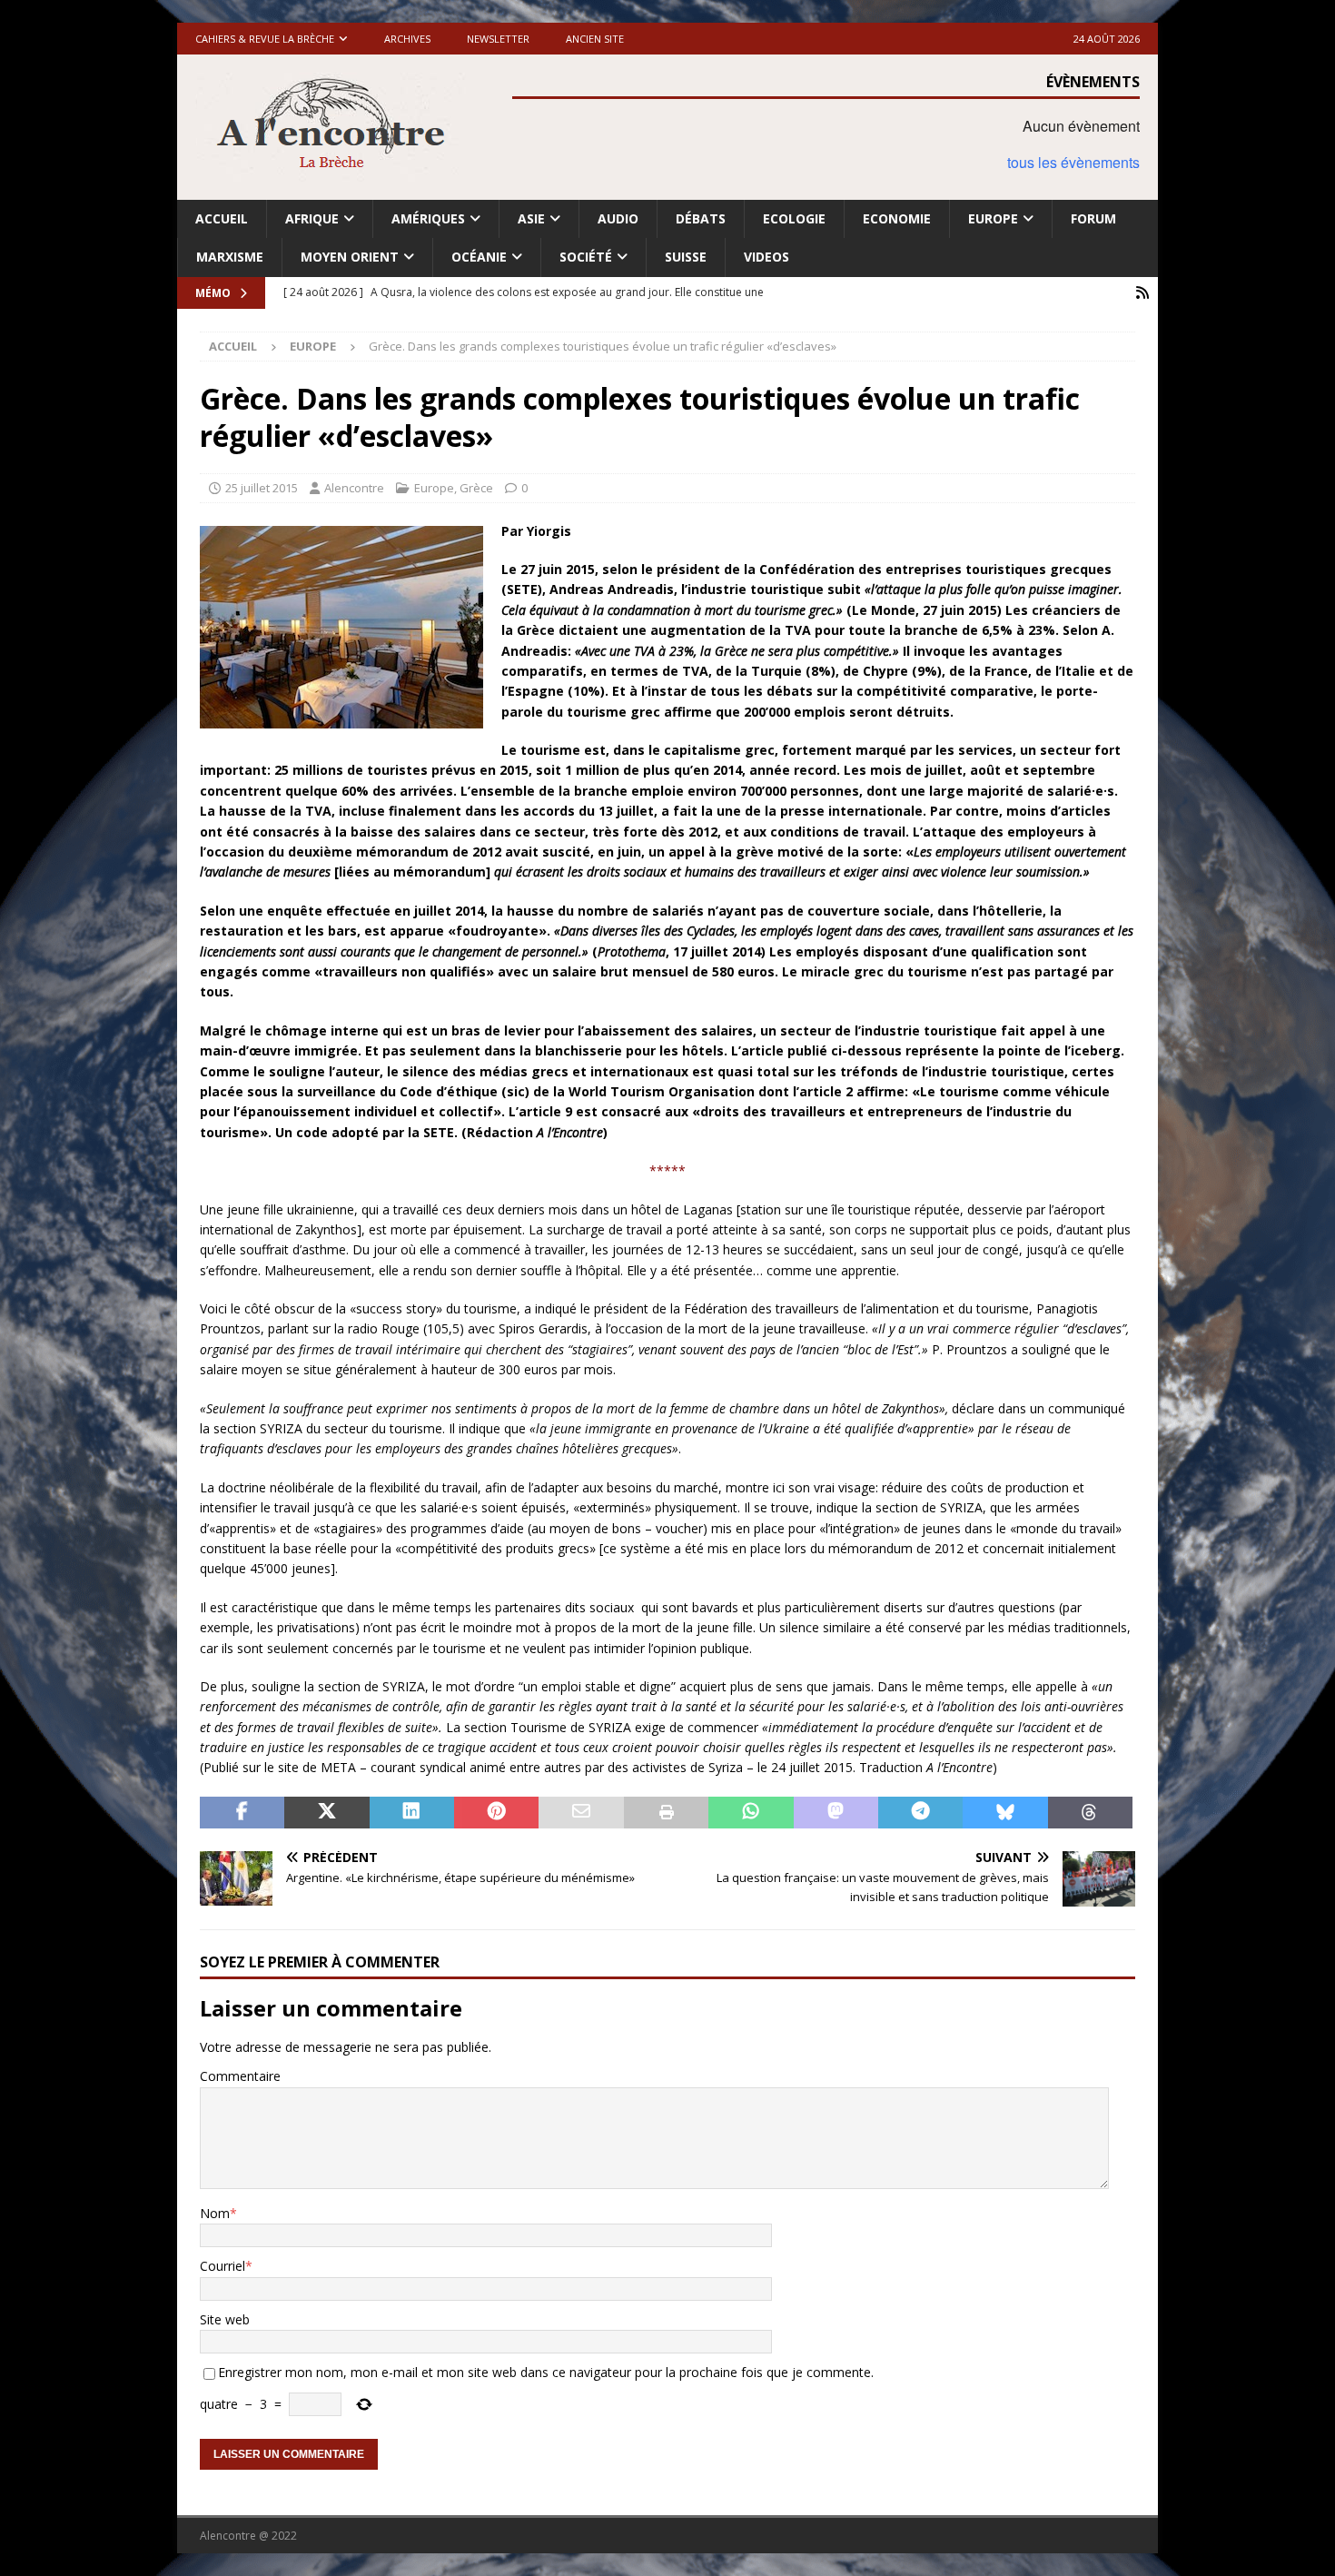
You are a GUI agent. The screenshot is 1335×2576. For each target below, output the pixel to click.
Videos (766, 257)
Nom (215, 2213)
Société (586, 257)
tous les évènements (1073, 162)
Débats (701, 218)
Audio (618, 218)
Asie (531, 218)
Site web (225, 2319)
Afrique (312, 218)
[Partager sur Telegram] (920, 1813)
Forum (1093, 218)
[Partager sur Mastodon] (836, 1813)
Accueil (222, 218)
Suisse (686, 257)
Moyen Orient (350, 257)
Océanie (479, 257)
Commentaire (240, 2076)
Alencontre (354, 488)
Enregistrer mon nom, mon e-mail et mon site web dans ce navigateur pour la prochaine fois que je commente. (546, 2372)
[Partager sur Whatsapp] (751, 1813)
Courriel (222, 2266)
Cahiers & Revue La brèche (265, 39)
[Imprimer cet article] (666, 1813)
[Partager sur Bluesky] (1005, 1813)
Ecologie (794, 218)
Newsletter (498, 39)
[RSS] (1142, 293)
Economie (897, 218)
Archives (407, 39)
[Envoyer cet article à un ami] (581, 1813)
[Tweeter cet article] (326, 1813)
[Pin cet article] (496, 1813)
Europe (993, 218)
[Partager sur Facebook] (242, 1813)
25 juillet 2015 (262, 488)
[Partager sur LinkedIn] (412, 1813)
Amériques (428, 218)
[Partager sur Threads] (1090, 1813)
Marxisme (230, 257)
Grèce (476, 488)
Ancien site (595, 39)
